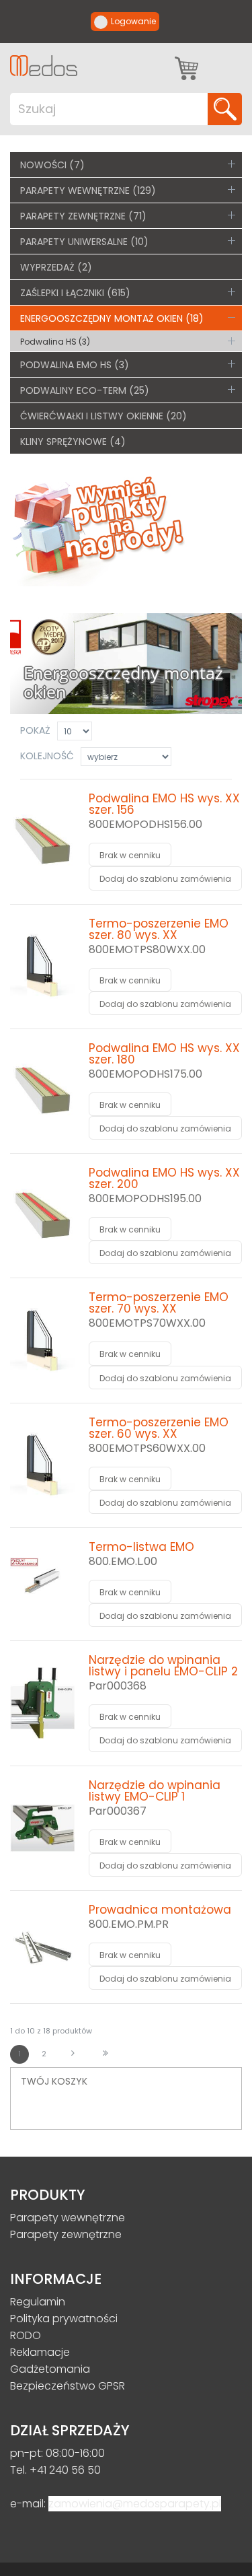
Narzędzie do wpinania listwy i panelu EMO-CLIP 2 (163, 1666)
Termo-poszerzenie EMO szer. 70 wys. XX (159, 1303)
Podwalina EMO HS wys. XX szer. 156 (164, 804)
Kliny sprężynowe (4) (73, 442)
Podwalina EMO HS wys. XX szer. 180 (164, 1054)
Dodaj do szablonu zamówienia (165, 879)
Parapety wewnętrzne (68, 2218)
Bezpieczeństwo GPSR (68, 2386)
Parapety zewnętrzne (66, 2234)
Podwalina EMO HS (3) (75, 365)
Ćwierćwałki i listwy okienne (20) (103, 416)
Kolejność (47, 756)
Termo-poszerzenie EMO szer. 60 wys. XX (159, 1428)
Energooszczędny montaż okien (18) (112, 318)
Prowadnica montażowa (160, 1910)
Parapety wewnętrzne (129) (88, 190)
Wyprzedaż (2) (56, 267)
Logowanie (133, 21)
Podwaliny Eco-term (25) (85, 390)
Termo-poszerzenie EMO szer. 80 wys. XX (159, 929)
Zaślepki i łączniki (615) (75, 293)
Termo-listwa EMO (141, 1547)
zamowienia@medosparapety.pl (135, 2504)
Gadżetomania (50, 2369)
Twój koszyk (186, 65)
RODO (26, 2335)
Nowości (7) (52, 165)
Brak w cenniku (130, 855)
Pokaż (35, 730)
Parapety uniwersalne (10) (84, 242)
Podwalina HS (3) (55, 342)
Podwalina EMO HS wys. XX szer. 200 (164, 1178)
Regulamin (38, 2302)
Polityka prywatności (64, 2319)
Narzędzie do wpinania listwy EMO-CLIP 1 (155, 1791)
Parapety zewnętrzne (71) (83, 216)
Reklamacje (40, 2352)
